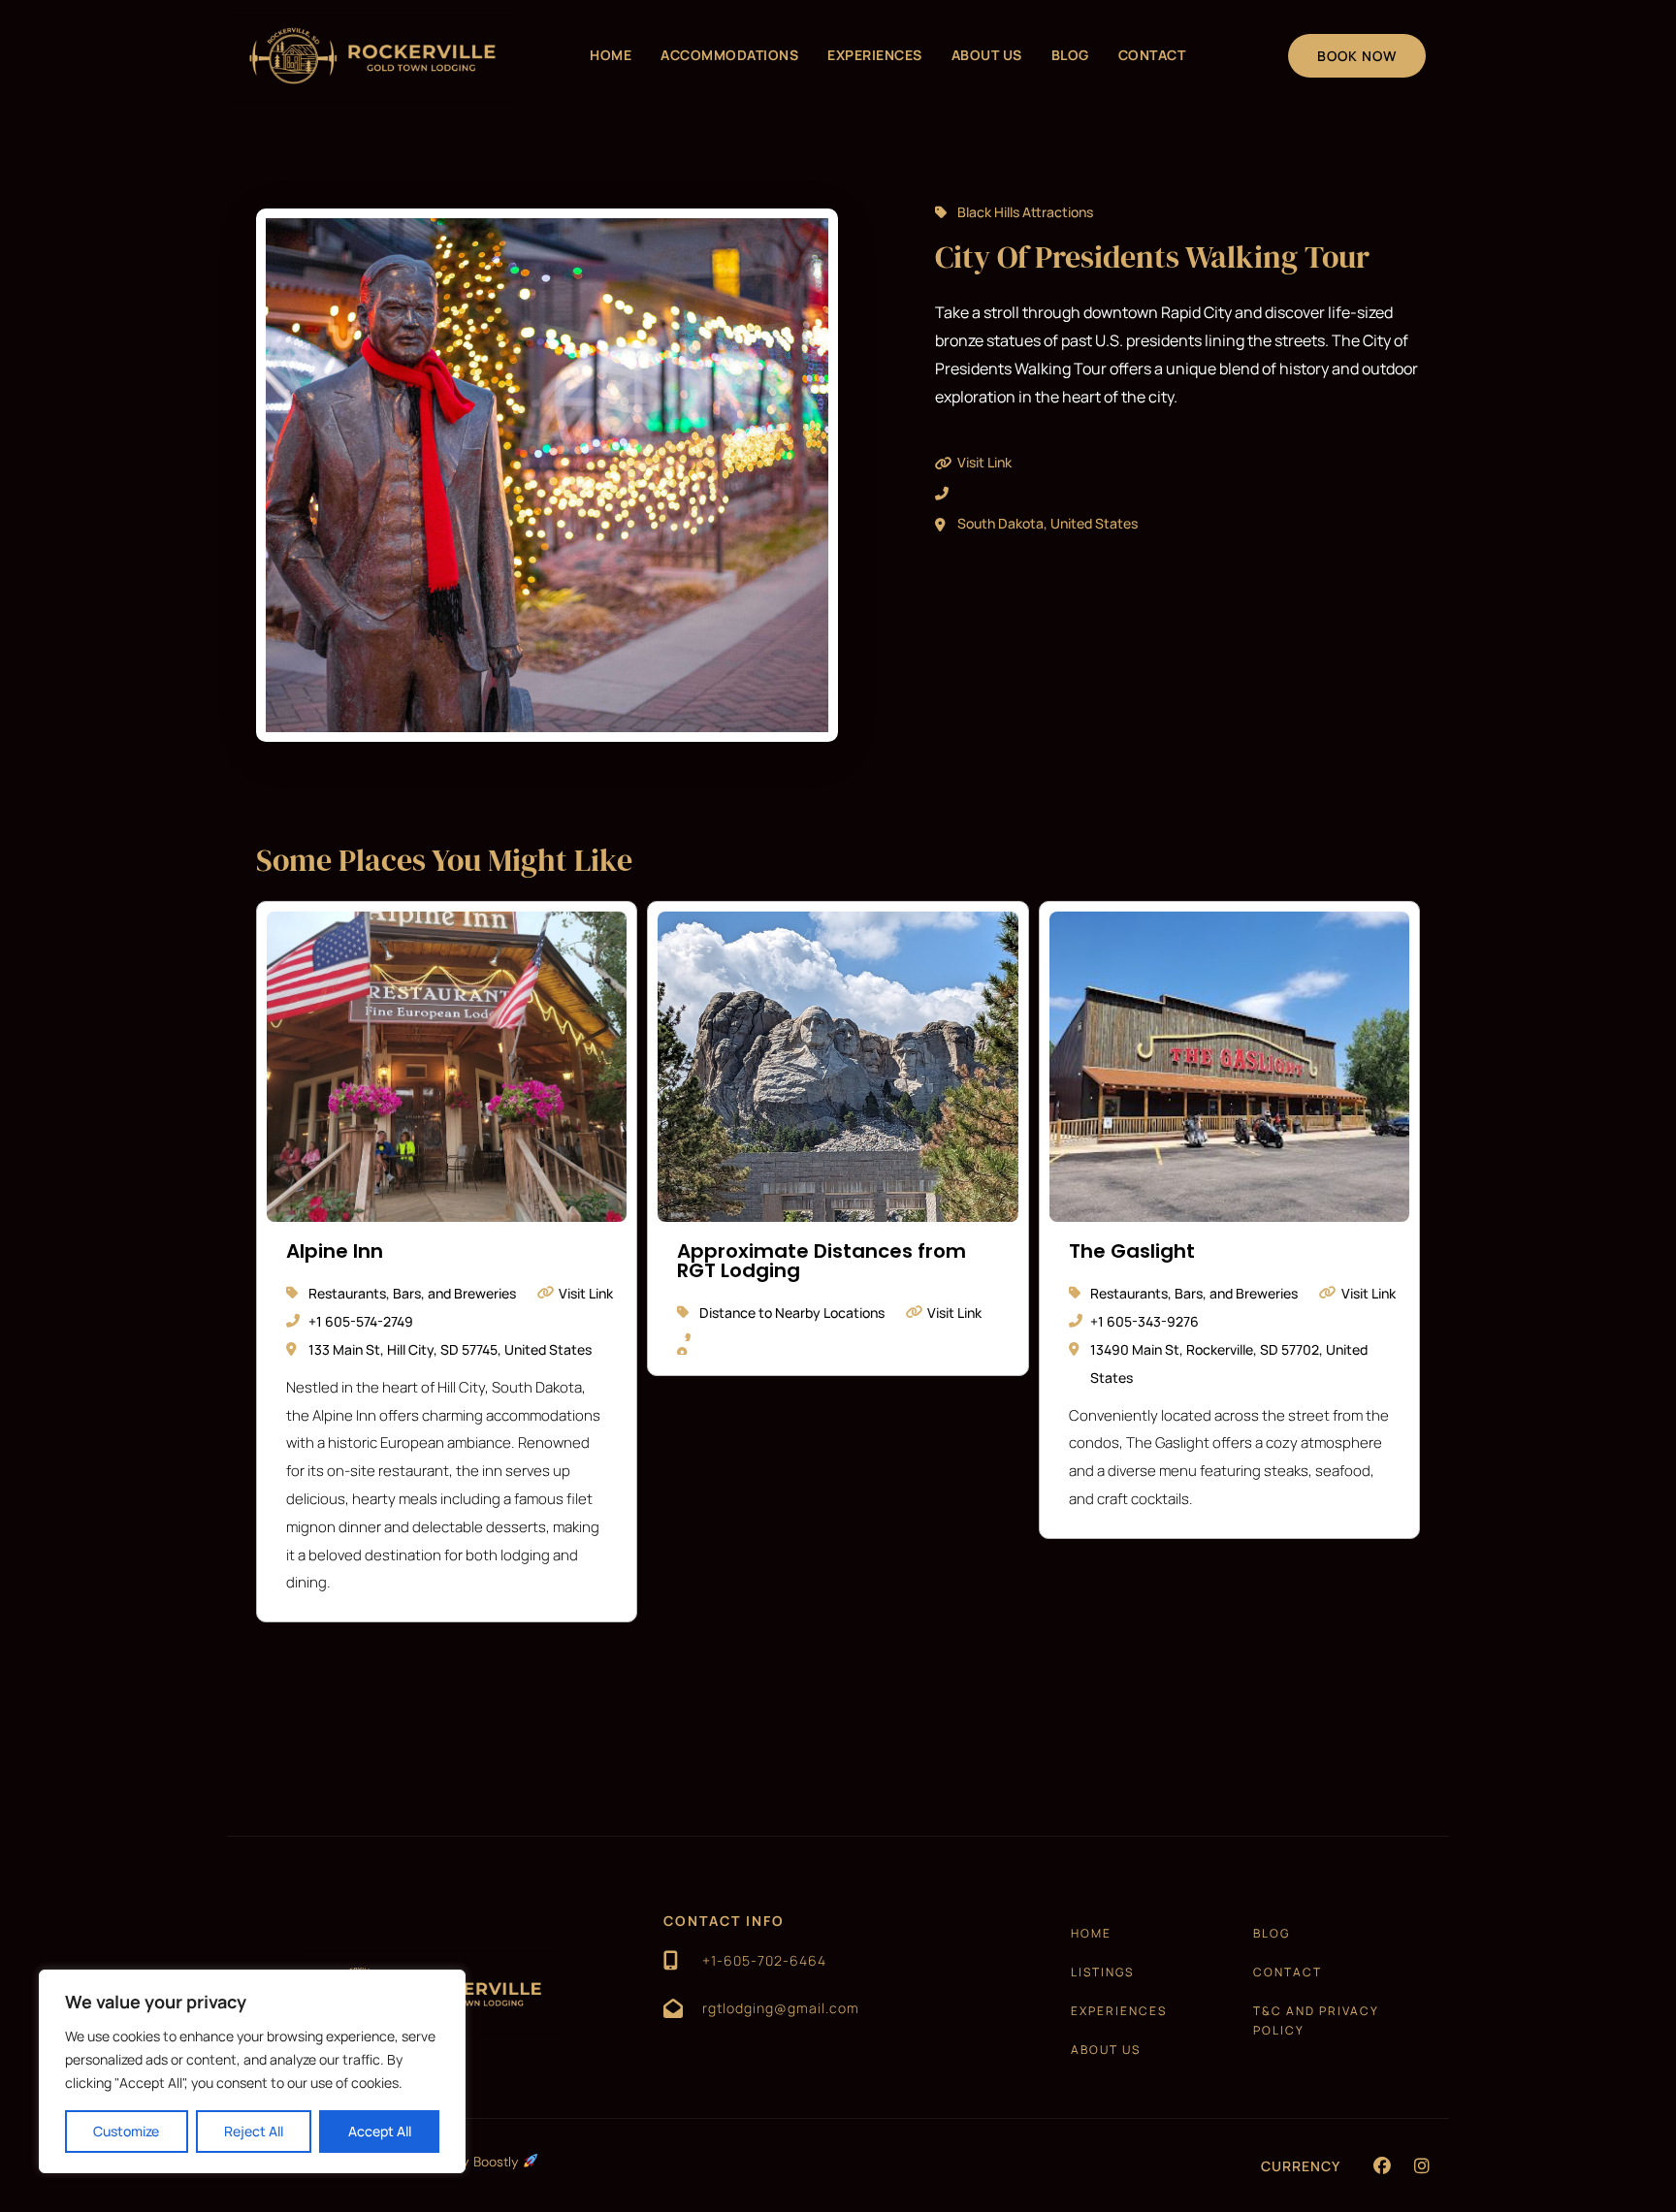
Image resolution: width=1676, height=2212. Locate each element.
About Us (987, 55)
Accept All (380, 2131)
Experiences (875, 55)
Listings (1102, 1972)
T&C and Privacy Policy (1316, 2020)
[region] (252, 2071)
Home (611, 55)
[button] (1382, 2165)
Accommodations (729, 55)
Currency (1301, 2166)
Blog (1070, 55)
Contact (1152, 55)
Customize (126, 2131)
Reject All (254, 2131)
